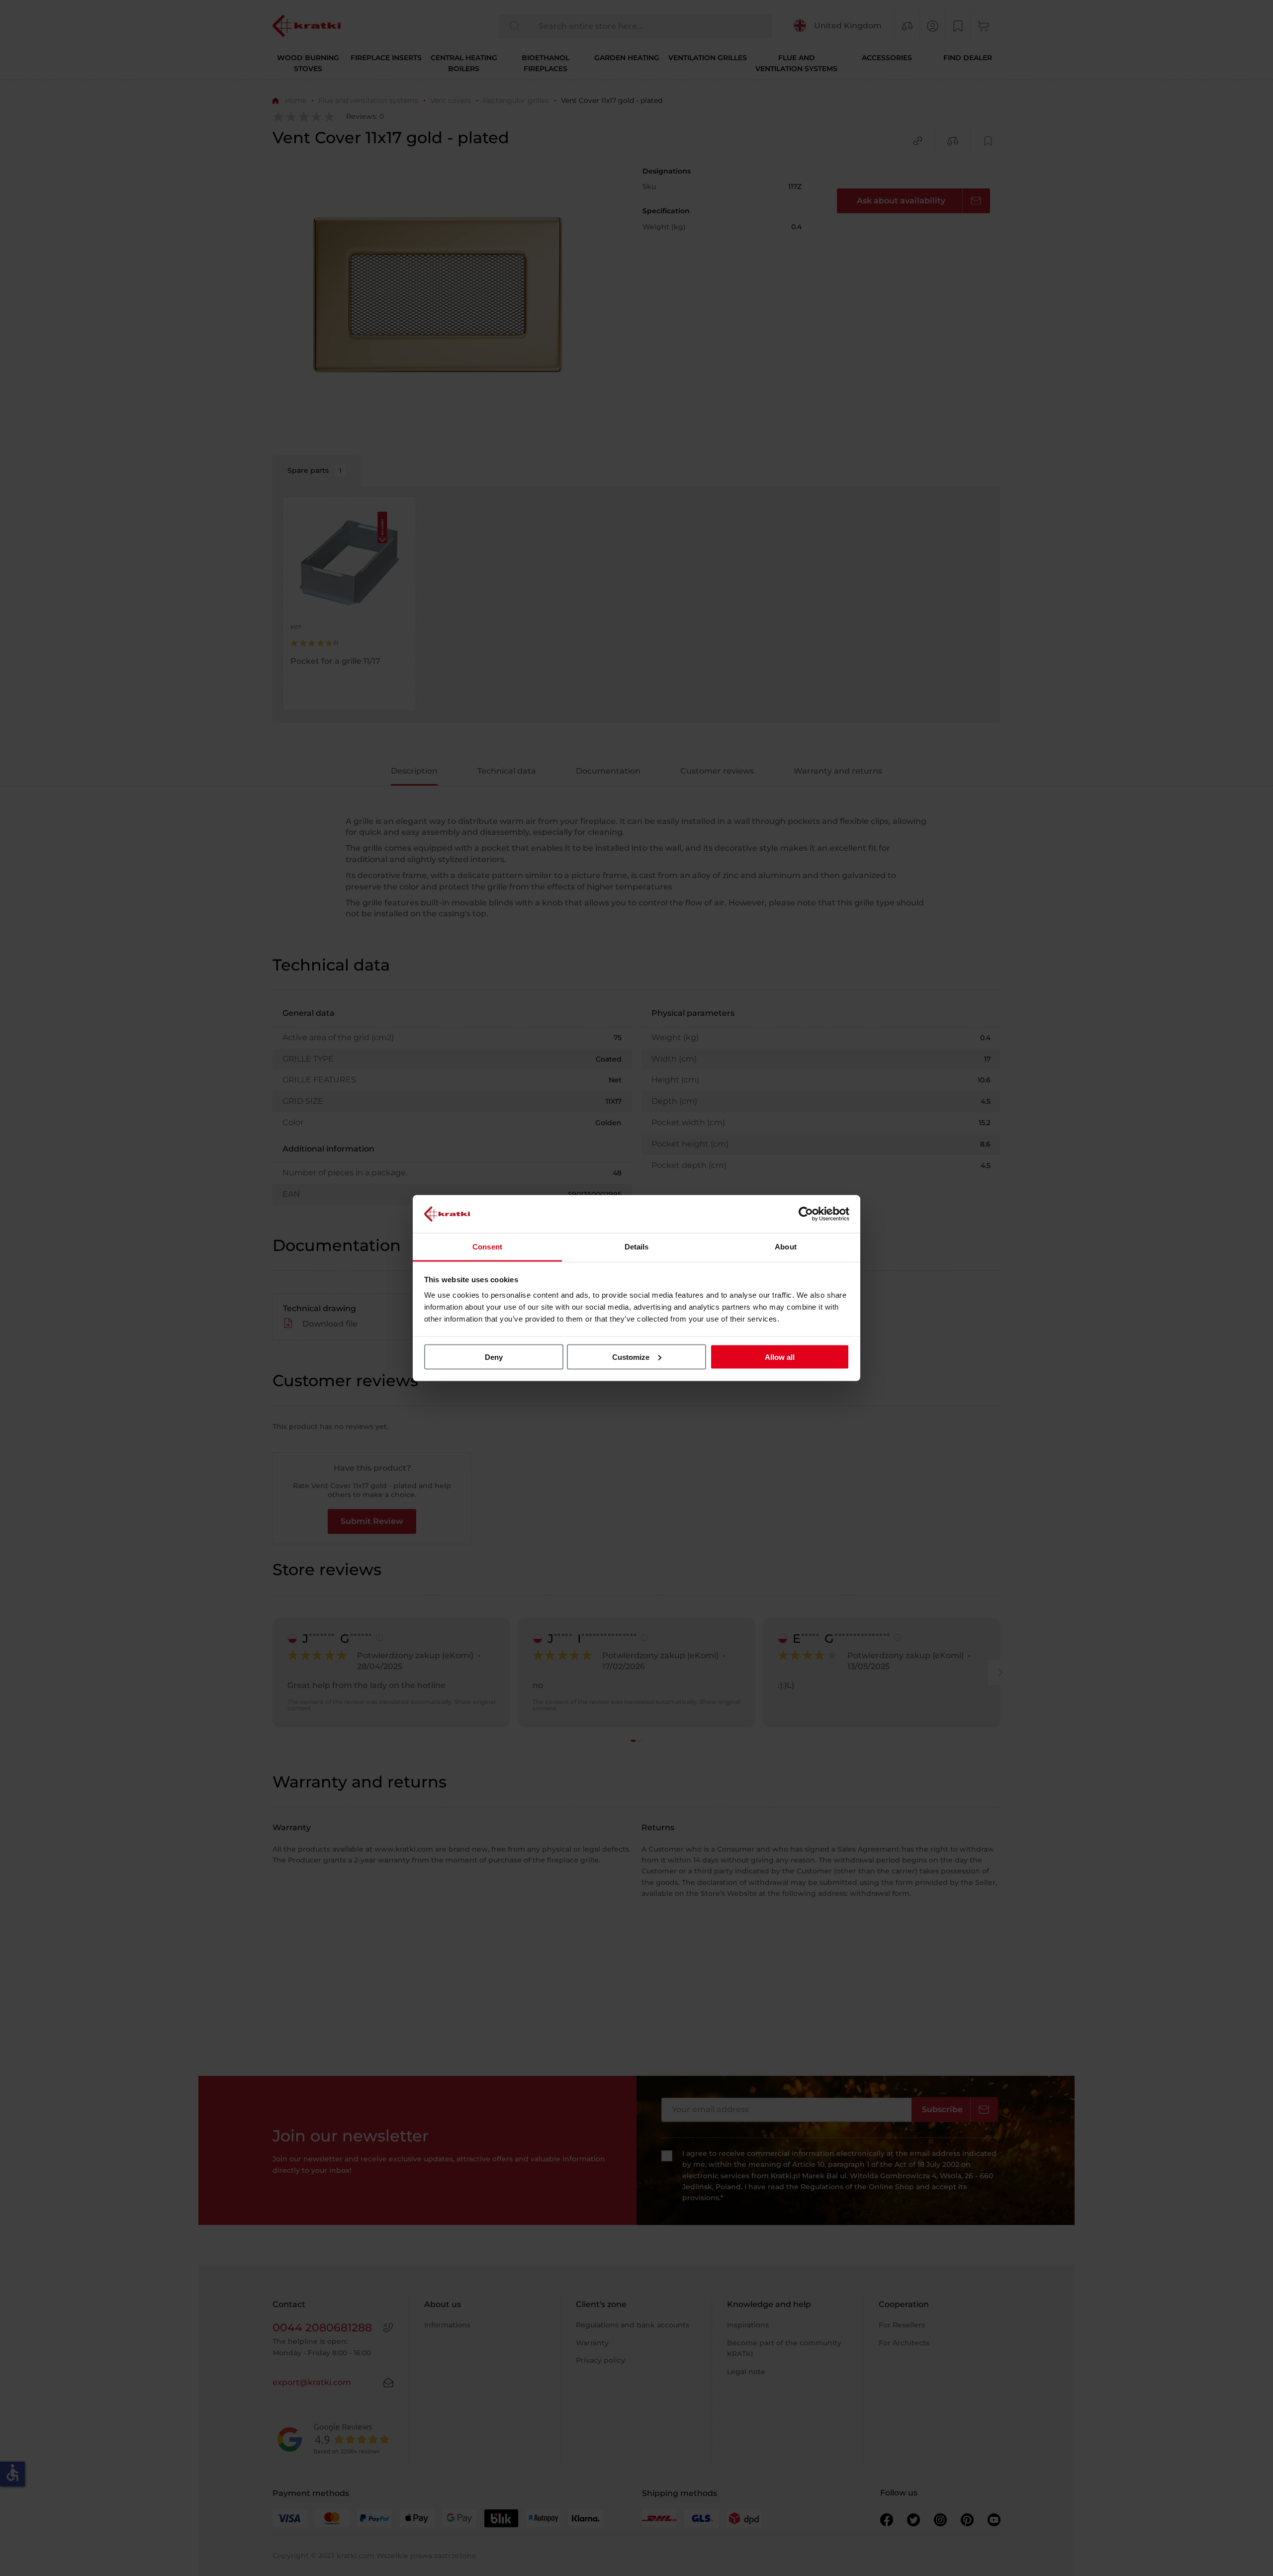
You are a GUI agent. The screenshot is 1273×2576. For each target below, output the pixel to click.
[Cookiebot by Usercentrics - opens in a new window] (806, 1214)
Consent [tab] (487, 1247)
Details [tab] (637, 1247)
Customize (631, 1357)
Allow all (780, 1357)
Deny (494, 1357)
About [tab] (786, 1247)
